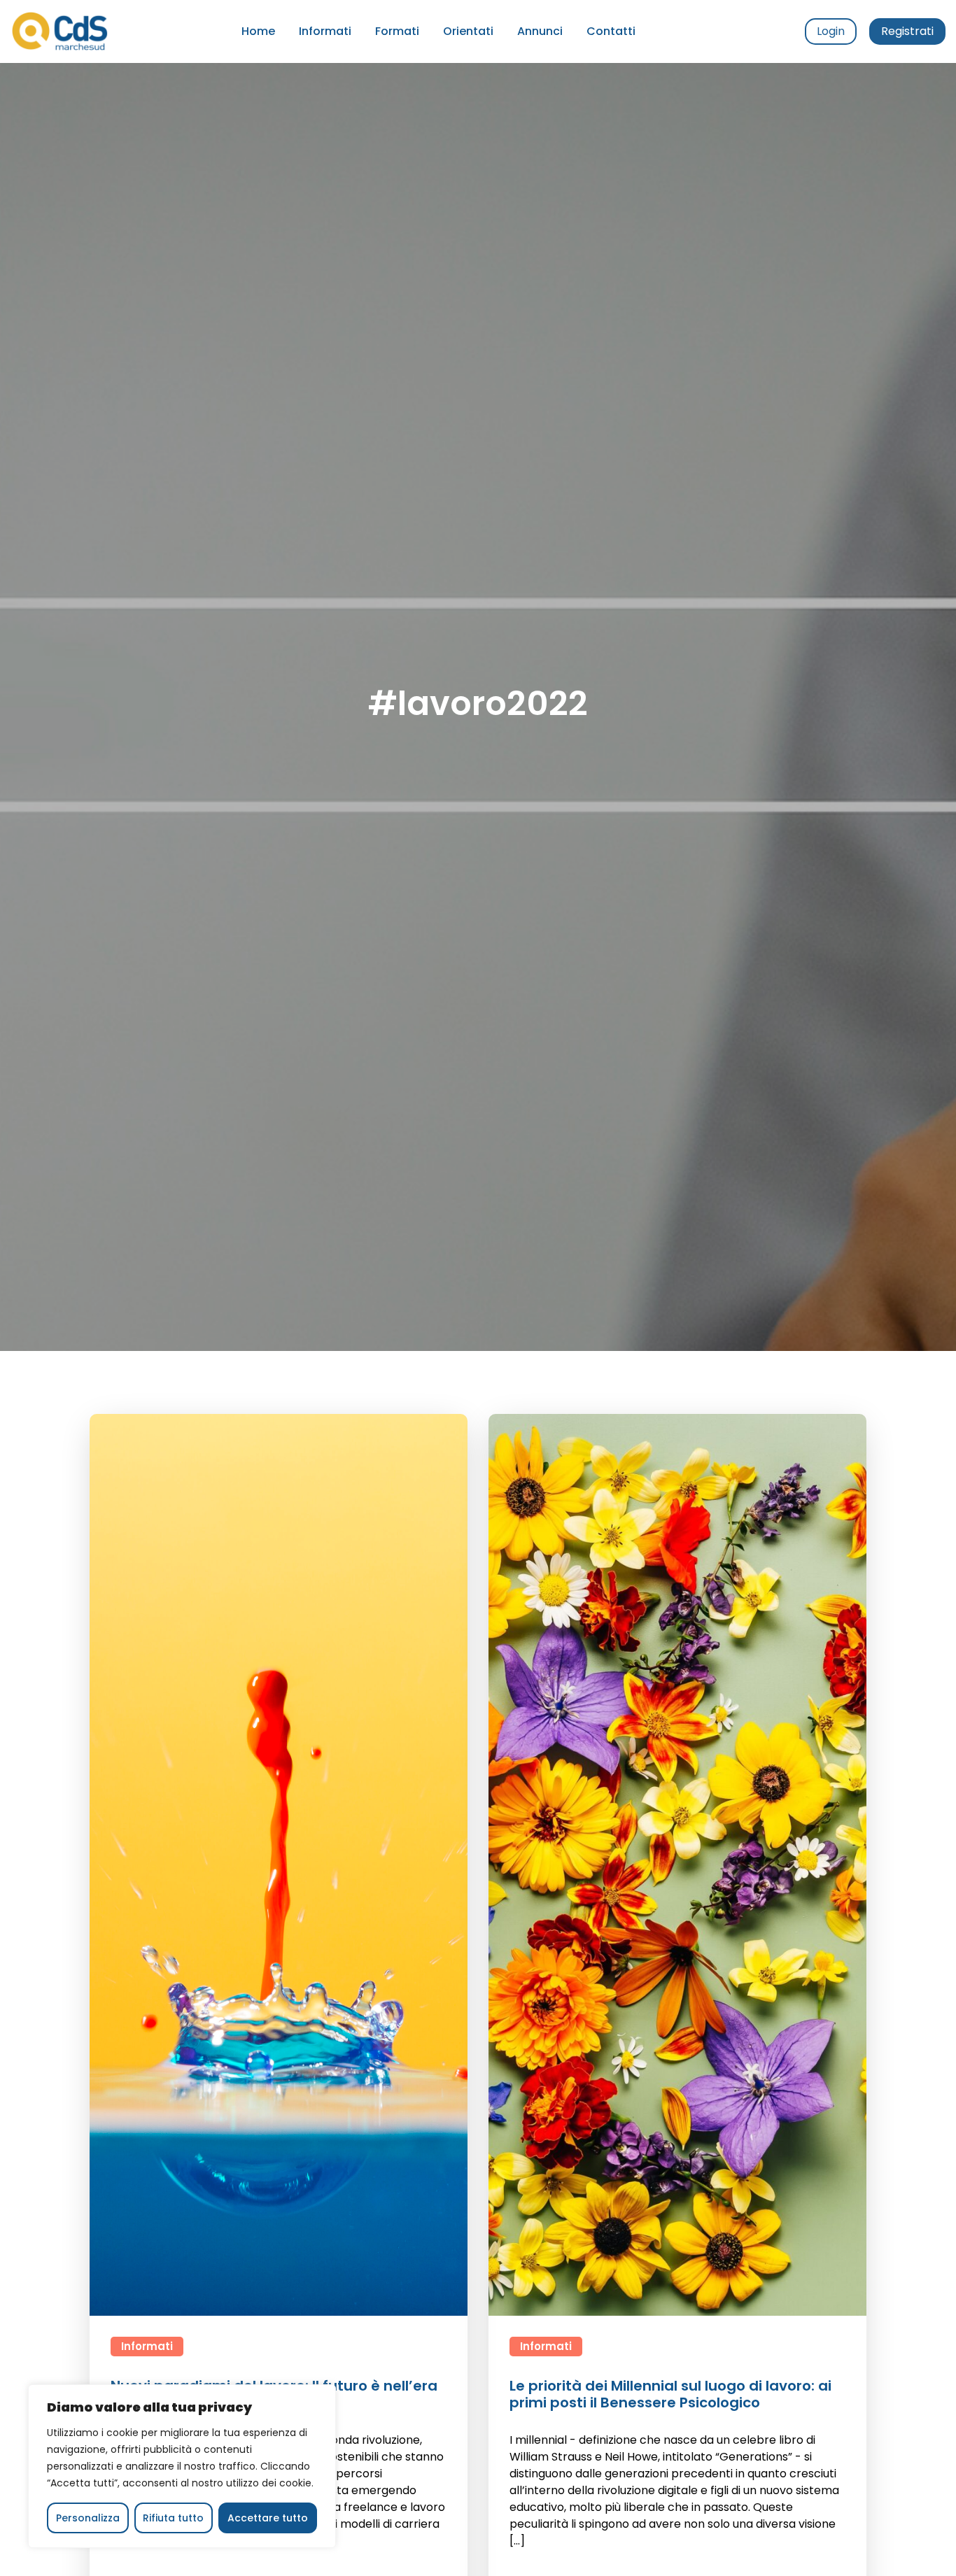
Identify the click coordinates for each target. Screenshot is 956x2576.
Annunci (540, 31)
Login (831, 31)
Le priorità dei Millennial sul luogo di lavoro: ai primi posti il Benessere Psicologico (670, 2394)
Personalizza (88, 2518)
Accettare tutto (268, 2518)
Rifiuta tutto (173, 2518)
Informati (325, 31)
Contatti (611, 31)
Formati (397, 31)
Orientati (468, 31)
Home (258, 31)
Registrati (907, 31)
